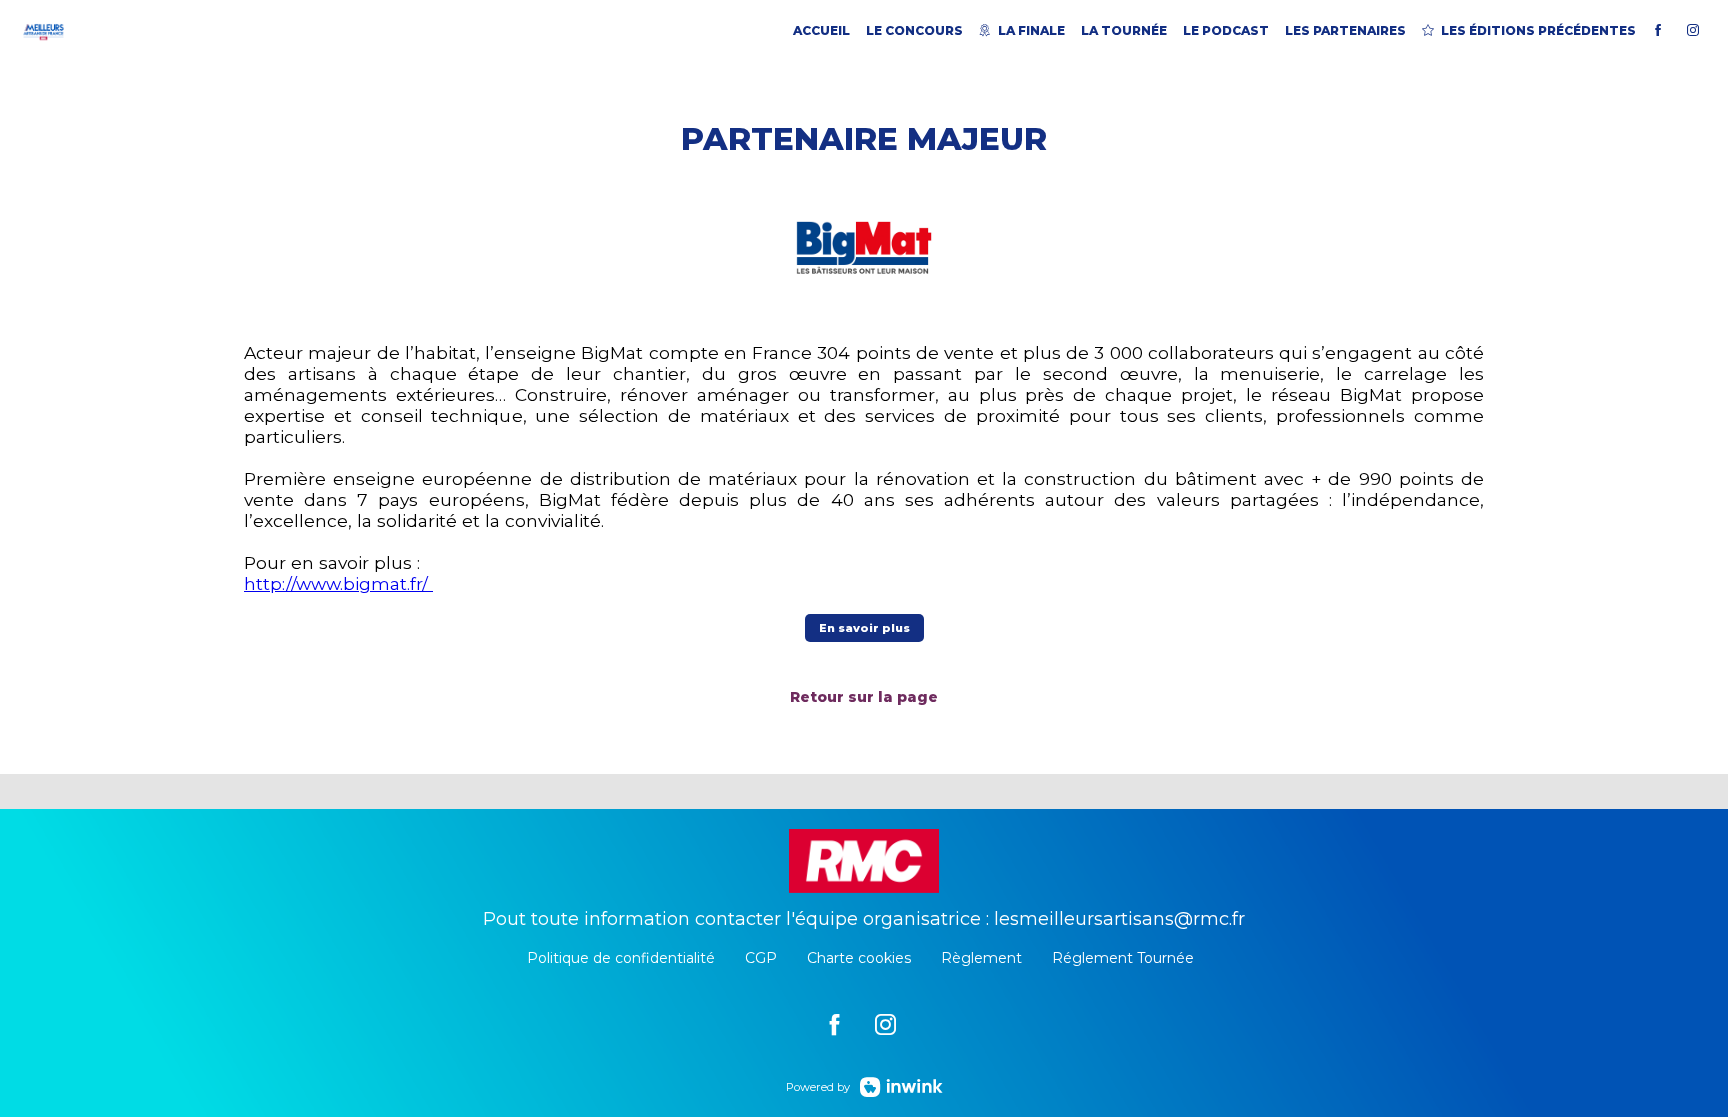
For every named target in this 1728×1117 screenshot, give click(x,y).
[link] (821, 30)
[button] (864, 628)
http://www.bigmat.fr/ (338, 583)
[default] (834, 1023)
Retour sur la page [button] (864, 697)
